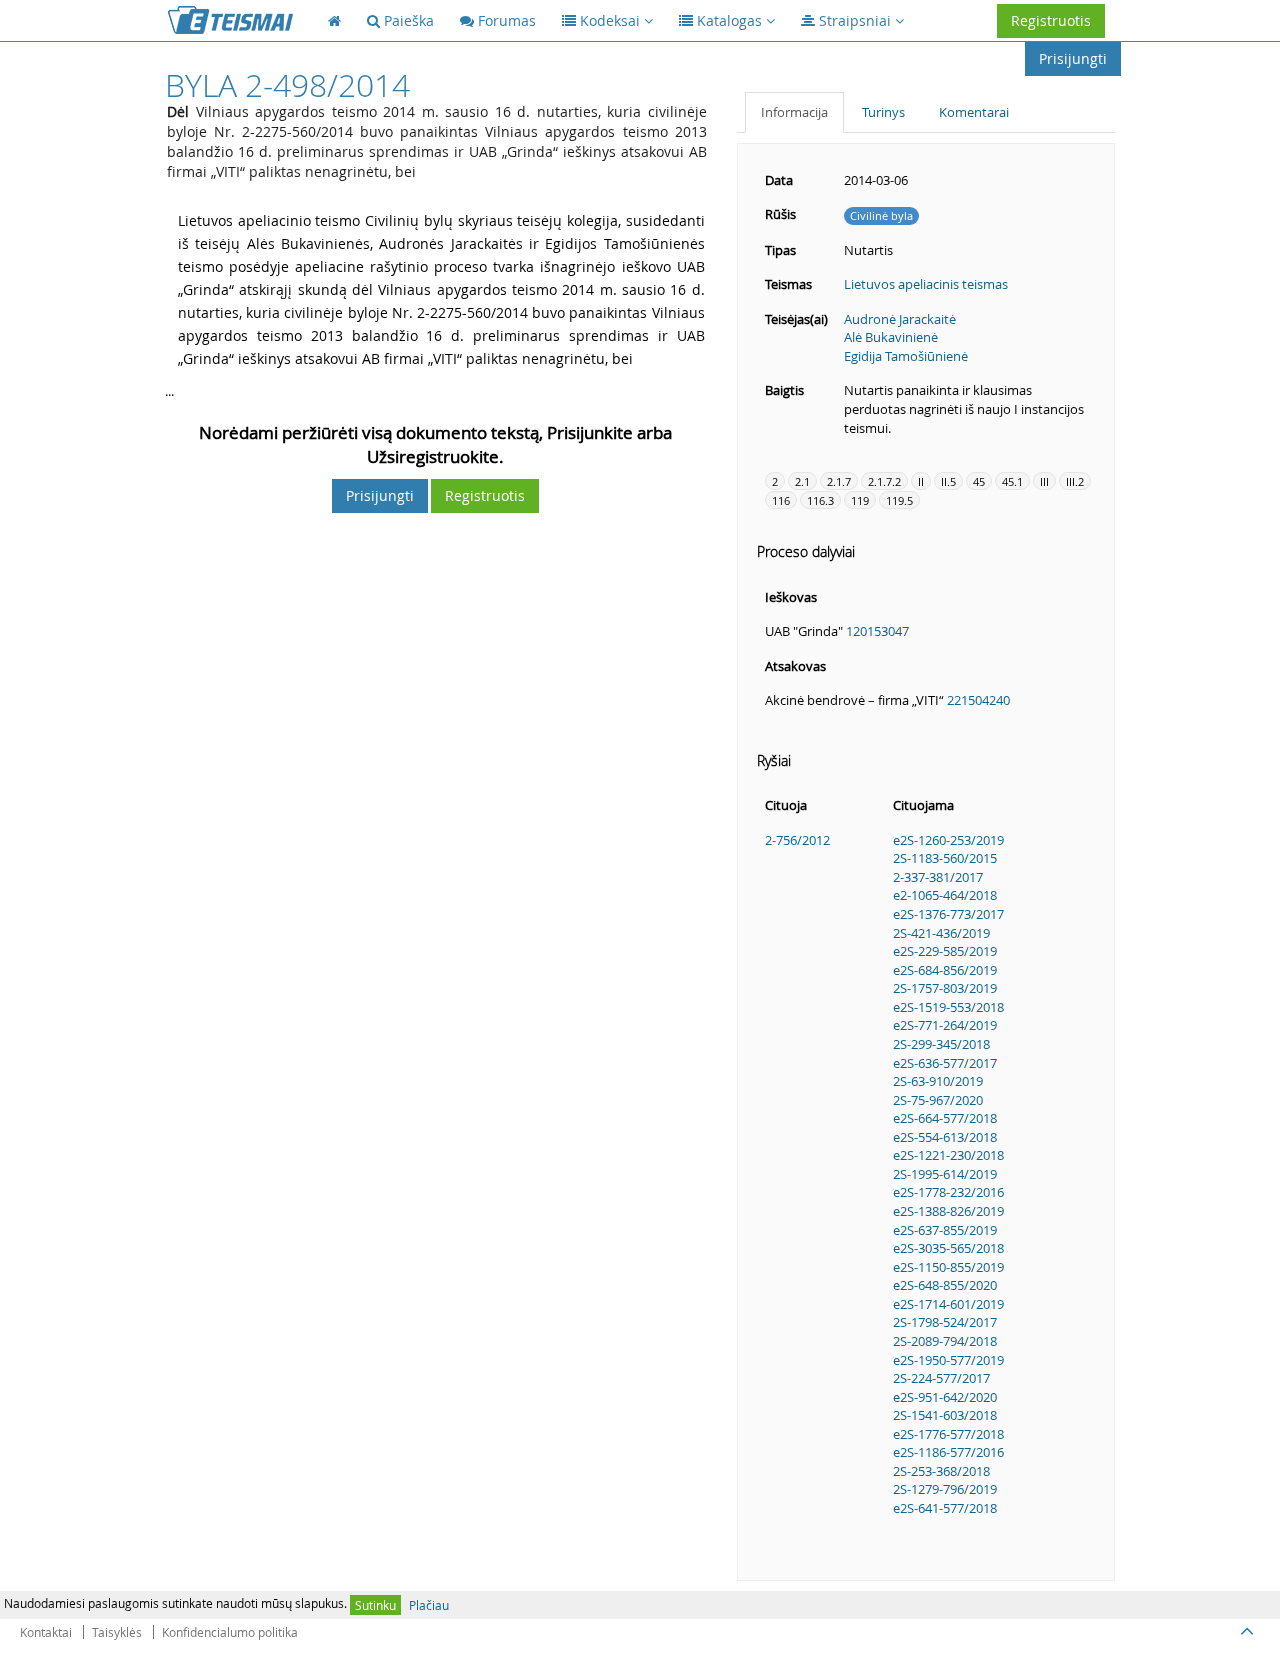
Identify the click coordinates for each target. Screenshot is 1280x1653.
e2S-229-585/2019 (945, 951)
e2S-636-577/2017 (945, 1063)
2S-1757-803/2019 (945, 988)
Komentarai (974, 112)
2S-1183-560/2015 (945, 858)
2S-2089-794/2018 (945, 1341)
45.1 (1012, 481)
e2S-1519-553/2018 (948, 1007)
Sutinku (375, 1605)
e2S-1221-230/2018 (948, 1155)
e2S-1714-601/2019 (948, 1304)
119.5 (899, 500)
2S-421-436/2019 (941, 933)
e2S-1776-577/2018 (948, 1434)
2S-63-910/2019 (938, 1081)
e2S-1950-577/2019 (948, 1360)
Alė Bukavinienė (891, 337)
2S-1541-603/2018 (945, 1415)
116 (781, 500)
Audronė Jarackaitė (900, 319)
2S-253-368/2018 (941, 1471)
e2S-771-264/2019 (945, 1025)
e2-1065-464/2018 (945, 895)
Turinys (883, 112)
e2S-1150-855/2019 (948, 1267)
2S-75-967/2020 (938, 1100)
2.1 (802, 481)
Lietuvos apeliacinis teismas (926, 284)
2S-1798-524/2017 (945, 1322)
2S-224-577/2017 (941, 1378)
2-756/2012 (797, 840)
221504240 (978, 700)
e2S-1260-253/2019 (948, 840)
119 (860, 500)
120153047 (877, 631)
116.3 (820, 500)
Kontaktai (46, 1632)
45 (979, 481)
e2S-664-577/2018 (945, 1118)
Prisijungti (1073, 58)
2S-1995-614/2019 (945, 1174)
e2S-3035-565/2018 (948, 1248)
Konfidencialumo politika (230, 1632)
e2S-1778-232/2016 (948, 1192)
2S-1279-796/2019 (945, 1489)
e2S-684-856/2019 (945, 970)
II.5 (948, 481)
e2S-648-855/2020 (945, 1285)
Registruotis (1051, 20)
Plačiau (429, 1605)
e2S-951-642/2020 (945, 1397)
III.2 (1075, 481)
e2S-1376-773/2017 (948, 914)
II (921, 481)
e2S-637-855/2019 (945, 1230)
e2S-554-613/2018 (945, 1137)
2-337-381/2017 (938, 877)
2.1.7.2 (884, 481)
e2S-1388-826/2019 (948, 1211)
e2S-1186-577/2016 (948, 1452)
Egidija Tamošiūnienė (906, 356)
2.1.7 (839, 481)
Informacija (794, 112)
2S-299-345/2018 (941, 1044)
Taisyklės (117, 1632)
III (1044, 481)
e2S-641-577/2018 (945, 1508)
